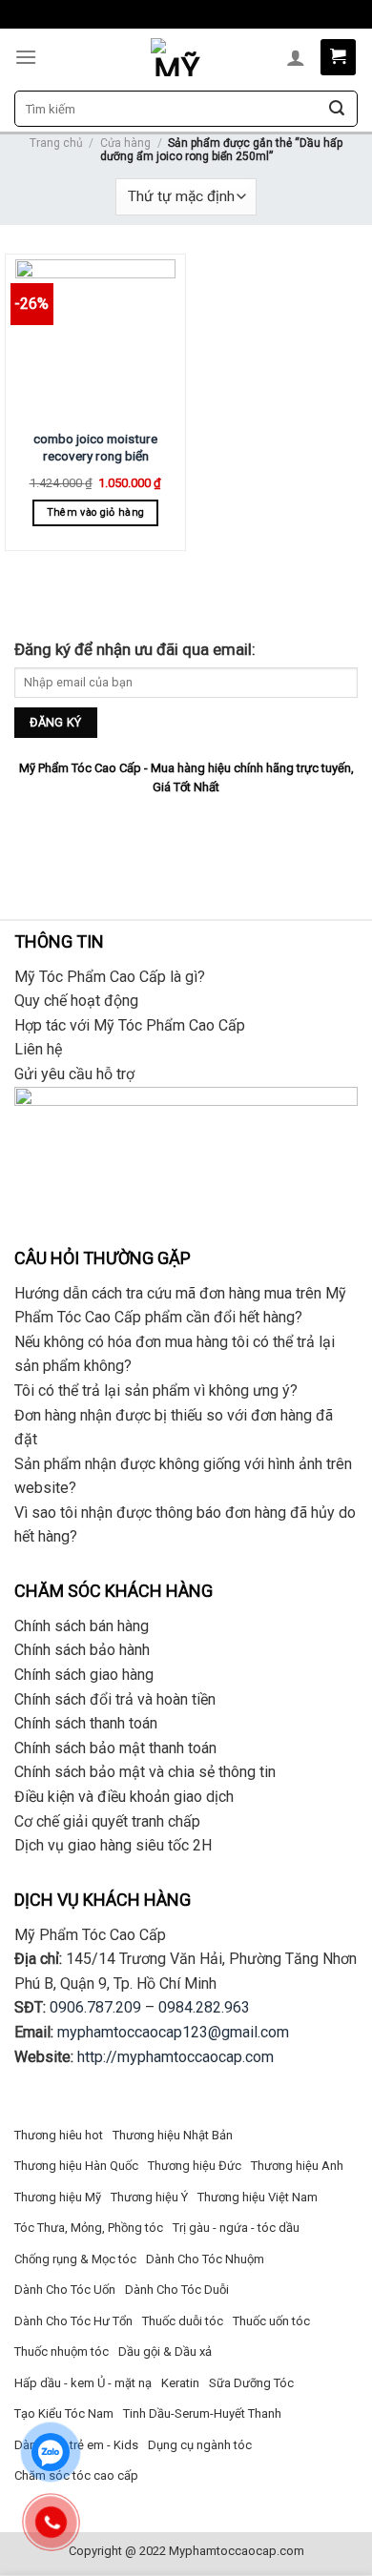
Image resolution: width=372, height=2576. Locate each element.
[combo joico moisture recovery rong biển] (95, 339)
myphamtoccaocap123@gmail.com (173, 2032)
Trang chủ (56, 143)
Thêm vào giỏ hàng (96, 512)
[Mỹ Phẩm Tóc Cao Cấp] (176, 57)
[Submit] (337, 109)
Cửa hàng (125, 143)
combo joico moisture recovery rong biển (95, 447)
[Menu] (26, 57)
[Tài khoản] (296, 57)
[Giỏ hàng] (338, 57)
